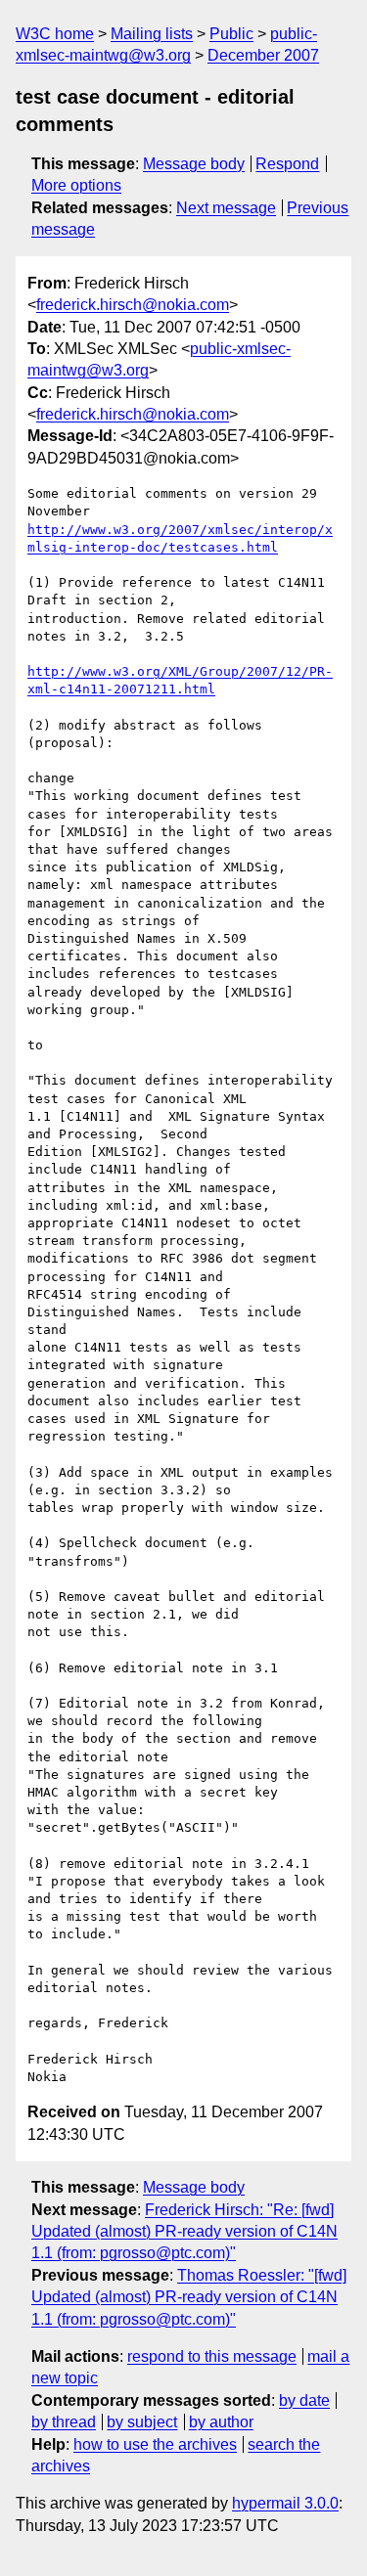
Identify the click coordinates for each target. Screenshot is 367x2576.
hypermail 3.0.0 (285, 2503)
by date (304, 2400)
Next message (226, 208)
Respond (287, 164)
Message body (194, 164)
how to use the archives (155, 2444)
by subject (142, 2422)
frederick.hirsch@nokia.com (133, 305)
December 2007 (263, 55)
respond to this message (212, 2356)
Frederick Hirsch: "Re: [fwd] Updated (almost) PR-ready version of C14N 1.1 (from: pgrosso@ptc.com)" (184, 2232)
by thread (64, 2422)
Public (231, 34)
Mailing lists (152, 34)
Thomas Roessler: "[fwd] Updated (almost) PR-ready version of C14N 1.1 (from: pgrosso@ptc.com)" (189, 2297)
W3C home (55, 34)
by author (221, 2422)
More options (76, 185)
